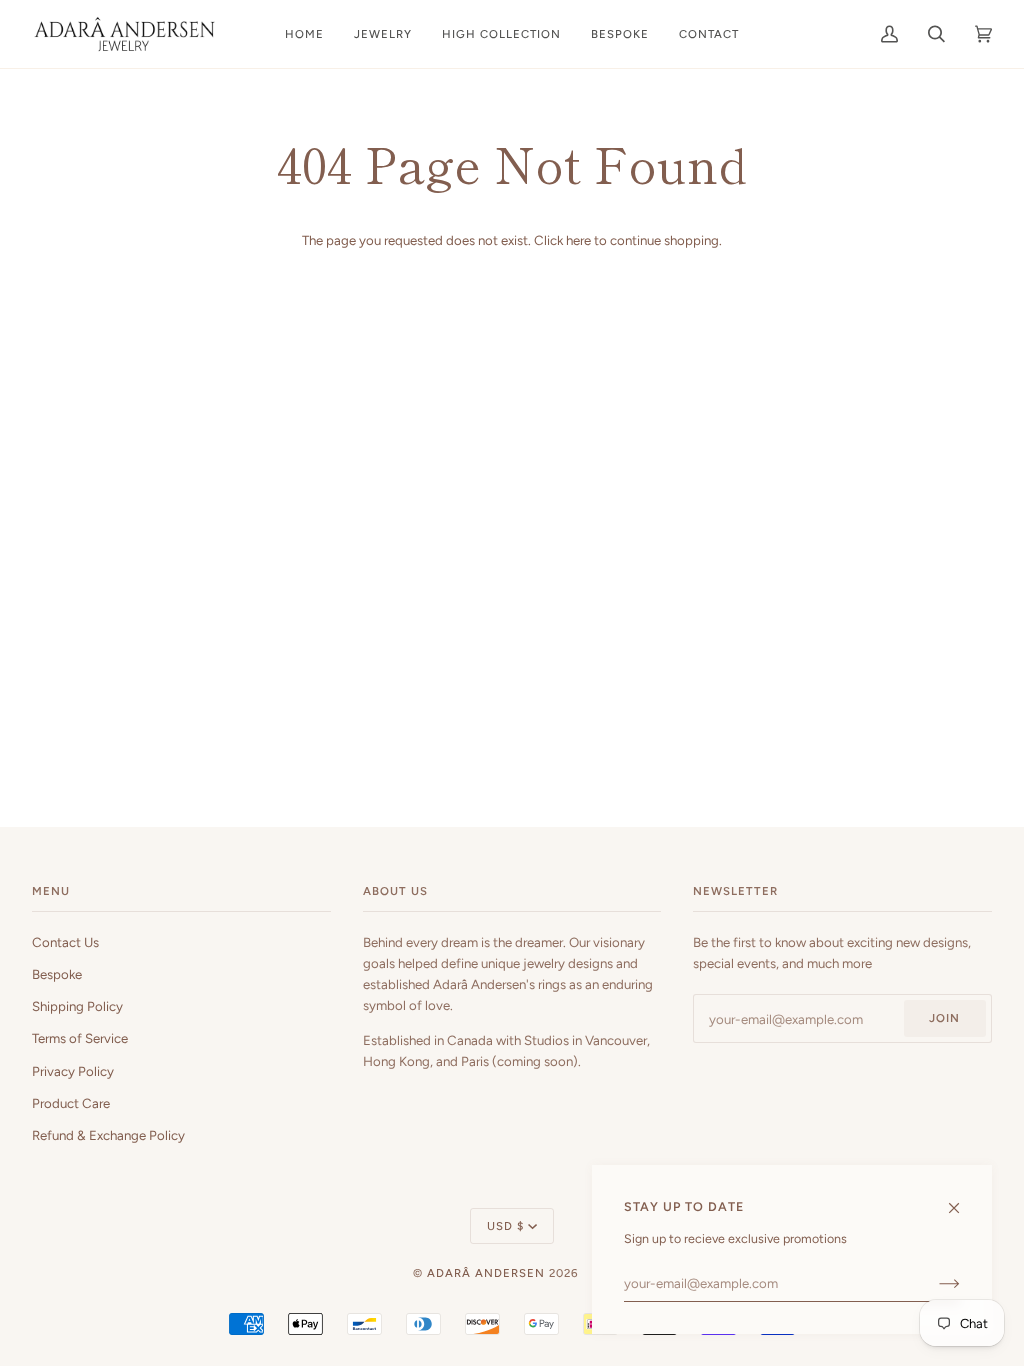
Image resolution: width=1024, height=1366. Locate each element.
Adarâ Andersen (486, 1273)
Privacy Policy (73, 1071)
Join (944, 1018)
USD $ (505, 1226)
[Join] (933, 1283)
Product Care (71, 1103)
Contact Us (65, 942)
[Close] (962, 1199)
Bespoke (57, 974)
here (578, 240)
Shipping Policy (77, 1006)
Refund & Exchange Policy (108, 1135)
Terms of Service (80, 1038)
